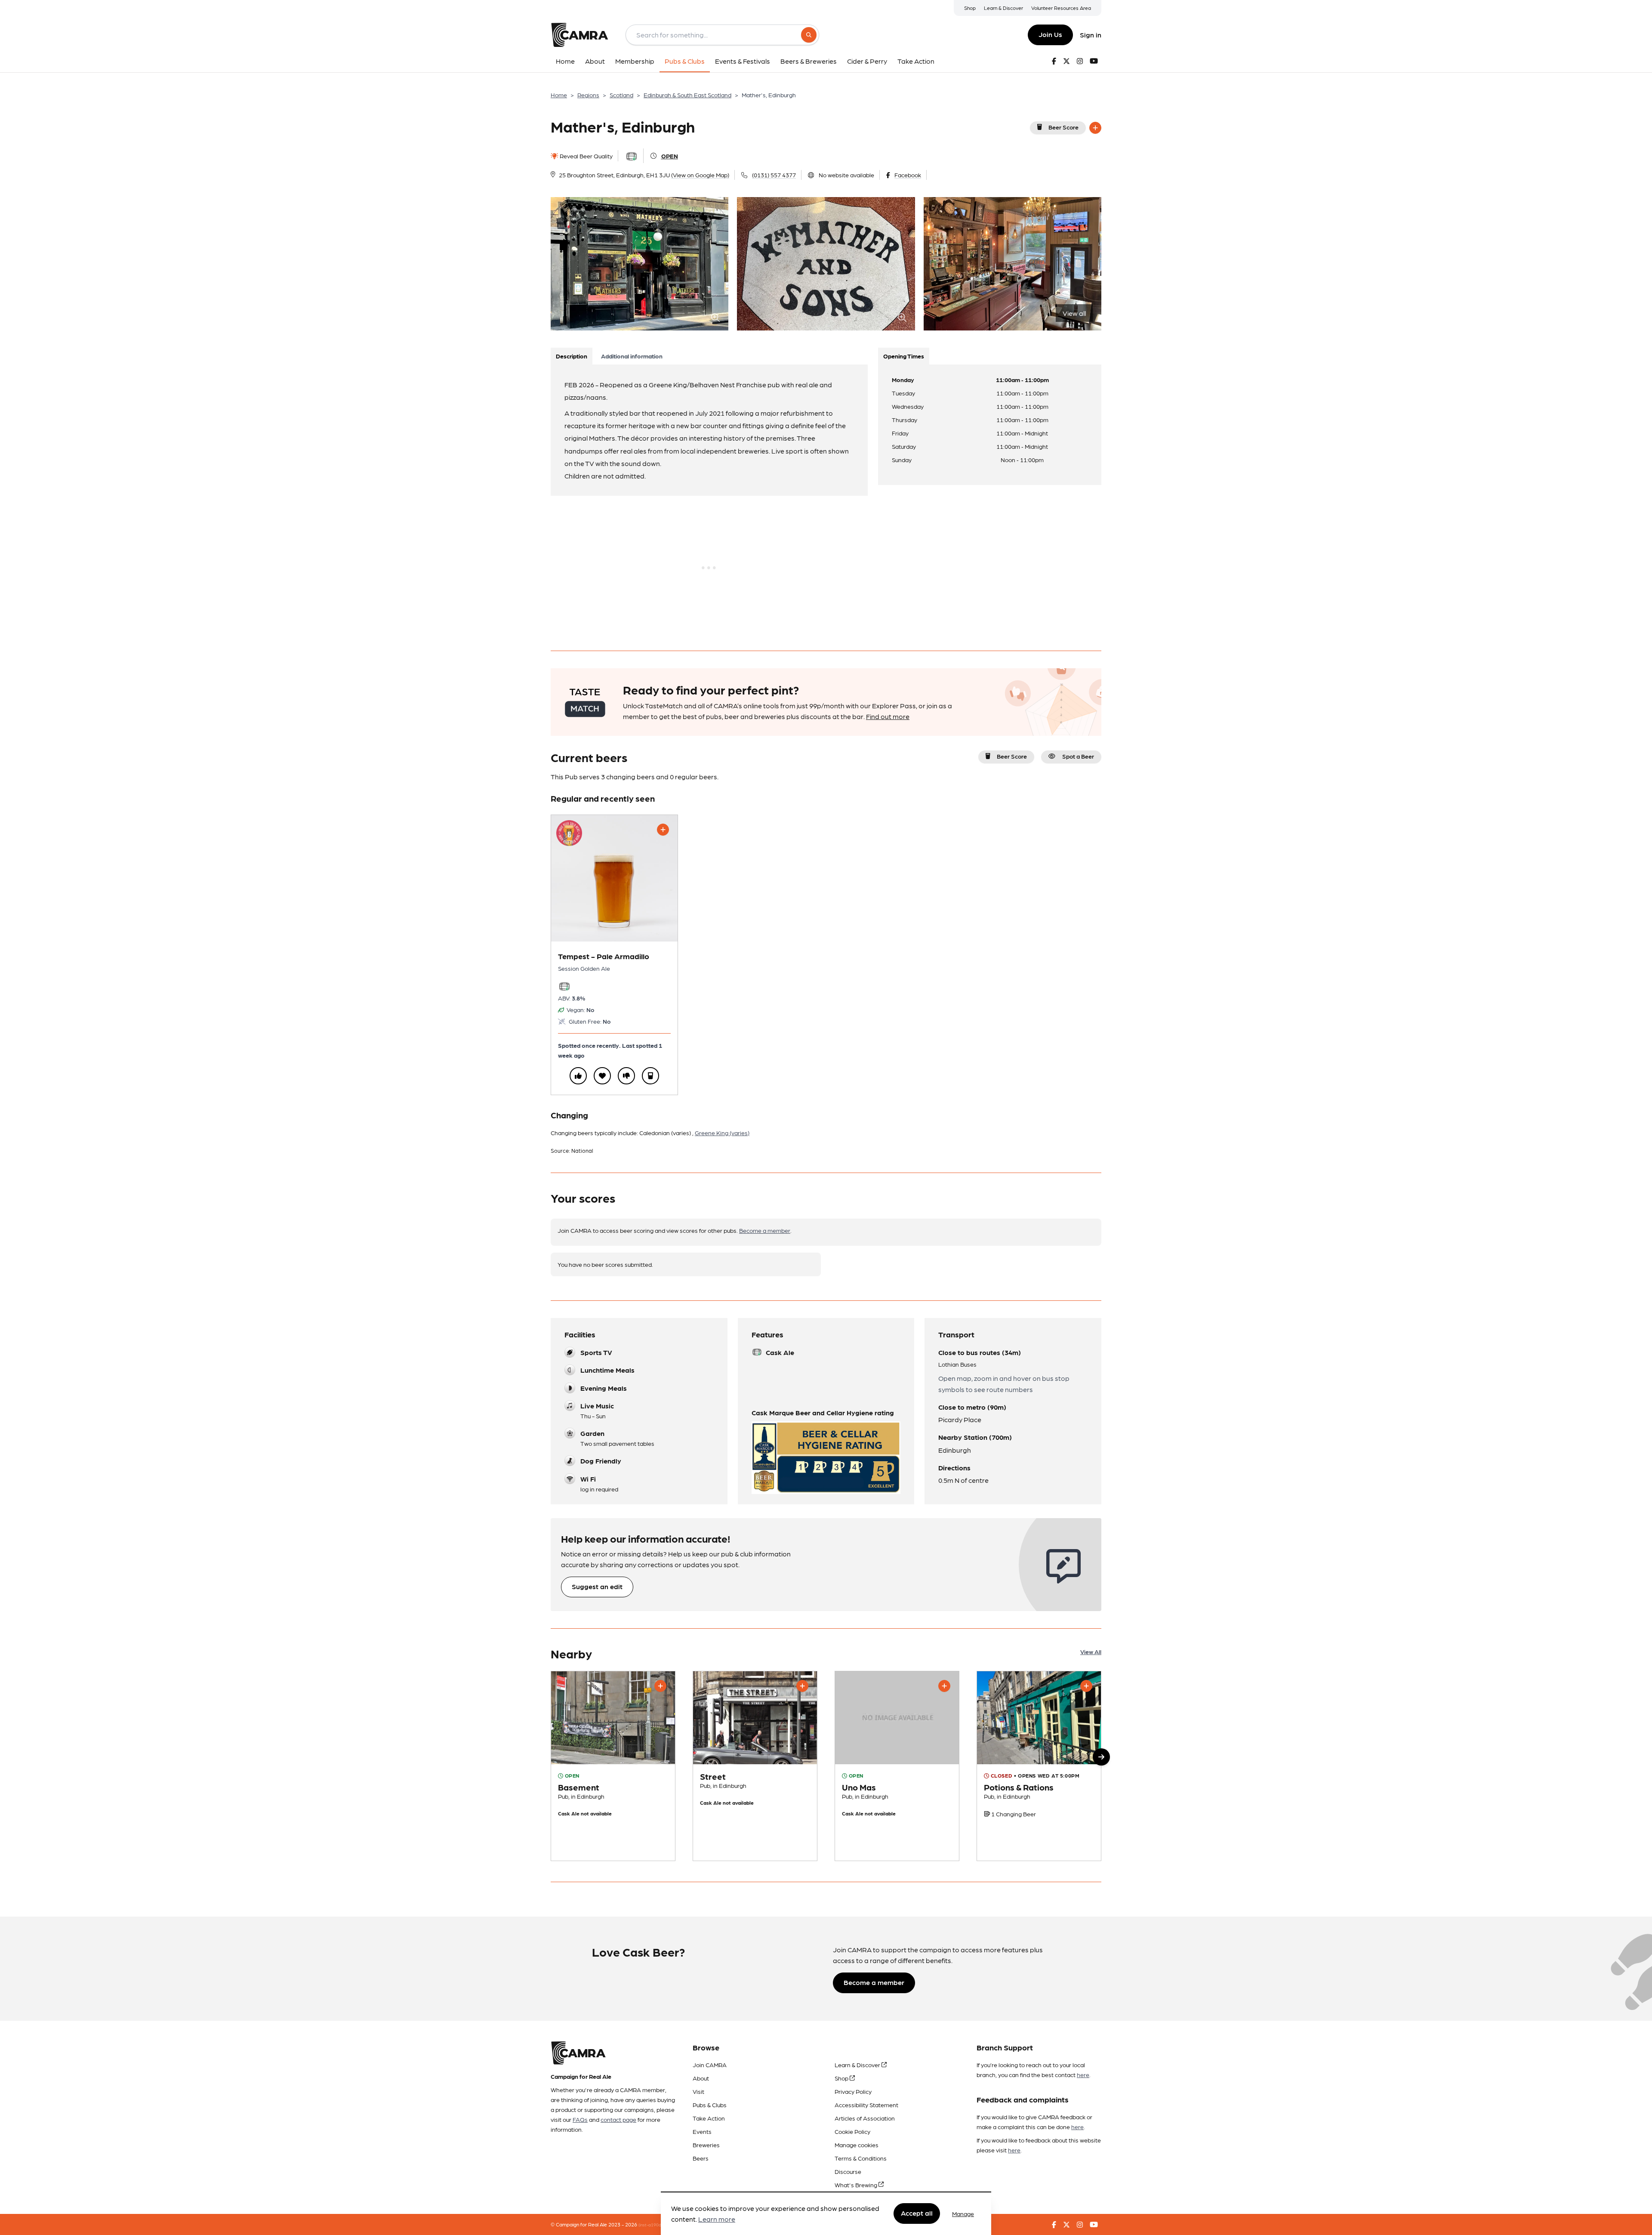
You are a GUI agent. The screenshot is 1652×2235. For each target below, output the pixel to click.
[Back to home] (579, 35)
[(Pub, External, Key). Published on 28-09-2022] (613, 1766)
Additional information (632, 356)
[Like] (578, 1076)
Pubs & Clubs (710, 2105)
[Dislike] (626, 1076)
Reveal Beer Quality (586, 156)
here (1083, 2074)
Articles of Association (865, 2118)
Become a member (765, 1230)
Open (670, 156)
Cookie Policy (852, 2131)
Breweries (706, 2145)
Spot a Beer (1078, 756)
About (701, 2078)
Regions (588, 95)
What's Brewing (857, 2185)
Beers (701, 2158)
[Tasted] (650, 1076)
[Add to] (1095, 128)
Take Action (709, 2118)
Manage (963, 2213)
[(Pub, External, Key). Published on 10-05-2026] (1039, 1766)
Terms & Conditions (861, 2158)
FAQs (580, 2119)
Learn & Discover (1003, 8)
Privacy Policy (853, 2091)
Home (559, 95)
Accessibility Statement (866, 2105)
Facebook (908, 175)
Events (702, 2131)
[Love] (602, 1076)
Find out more (888, 716)
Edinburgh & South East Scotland (687, 95)
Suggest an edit (597, 1586)
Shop (970, 8)
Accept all (917, 2213)
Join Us (1050, 34)
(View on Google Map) (700, 175)
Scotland (621, 95)
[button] (1101, 1757)
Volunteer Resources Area (1061, 8)
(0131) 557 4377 (774, 175)
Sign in (1091, 35)
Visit (698, 2091)
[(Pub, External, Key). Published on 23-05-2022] (755, 1766)
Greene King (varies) (722, 1133)
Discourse (848, 2171)
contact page (618, 2119)
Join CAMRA (710, 2065)
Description (572, 356)
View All (1091, 1652)
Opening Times (904, 356)
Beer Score (1063, 127)
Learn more (717, 2219)
